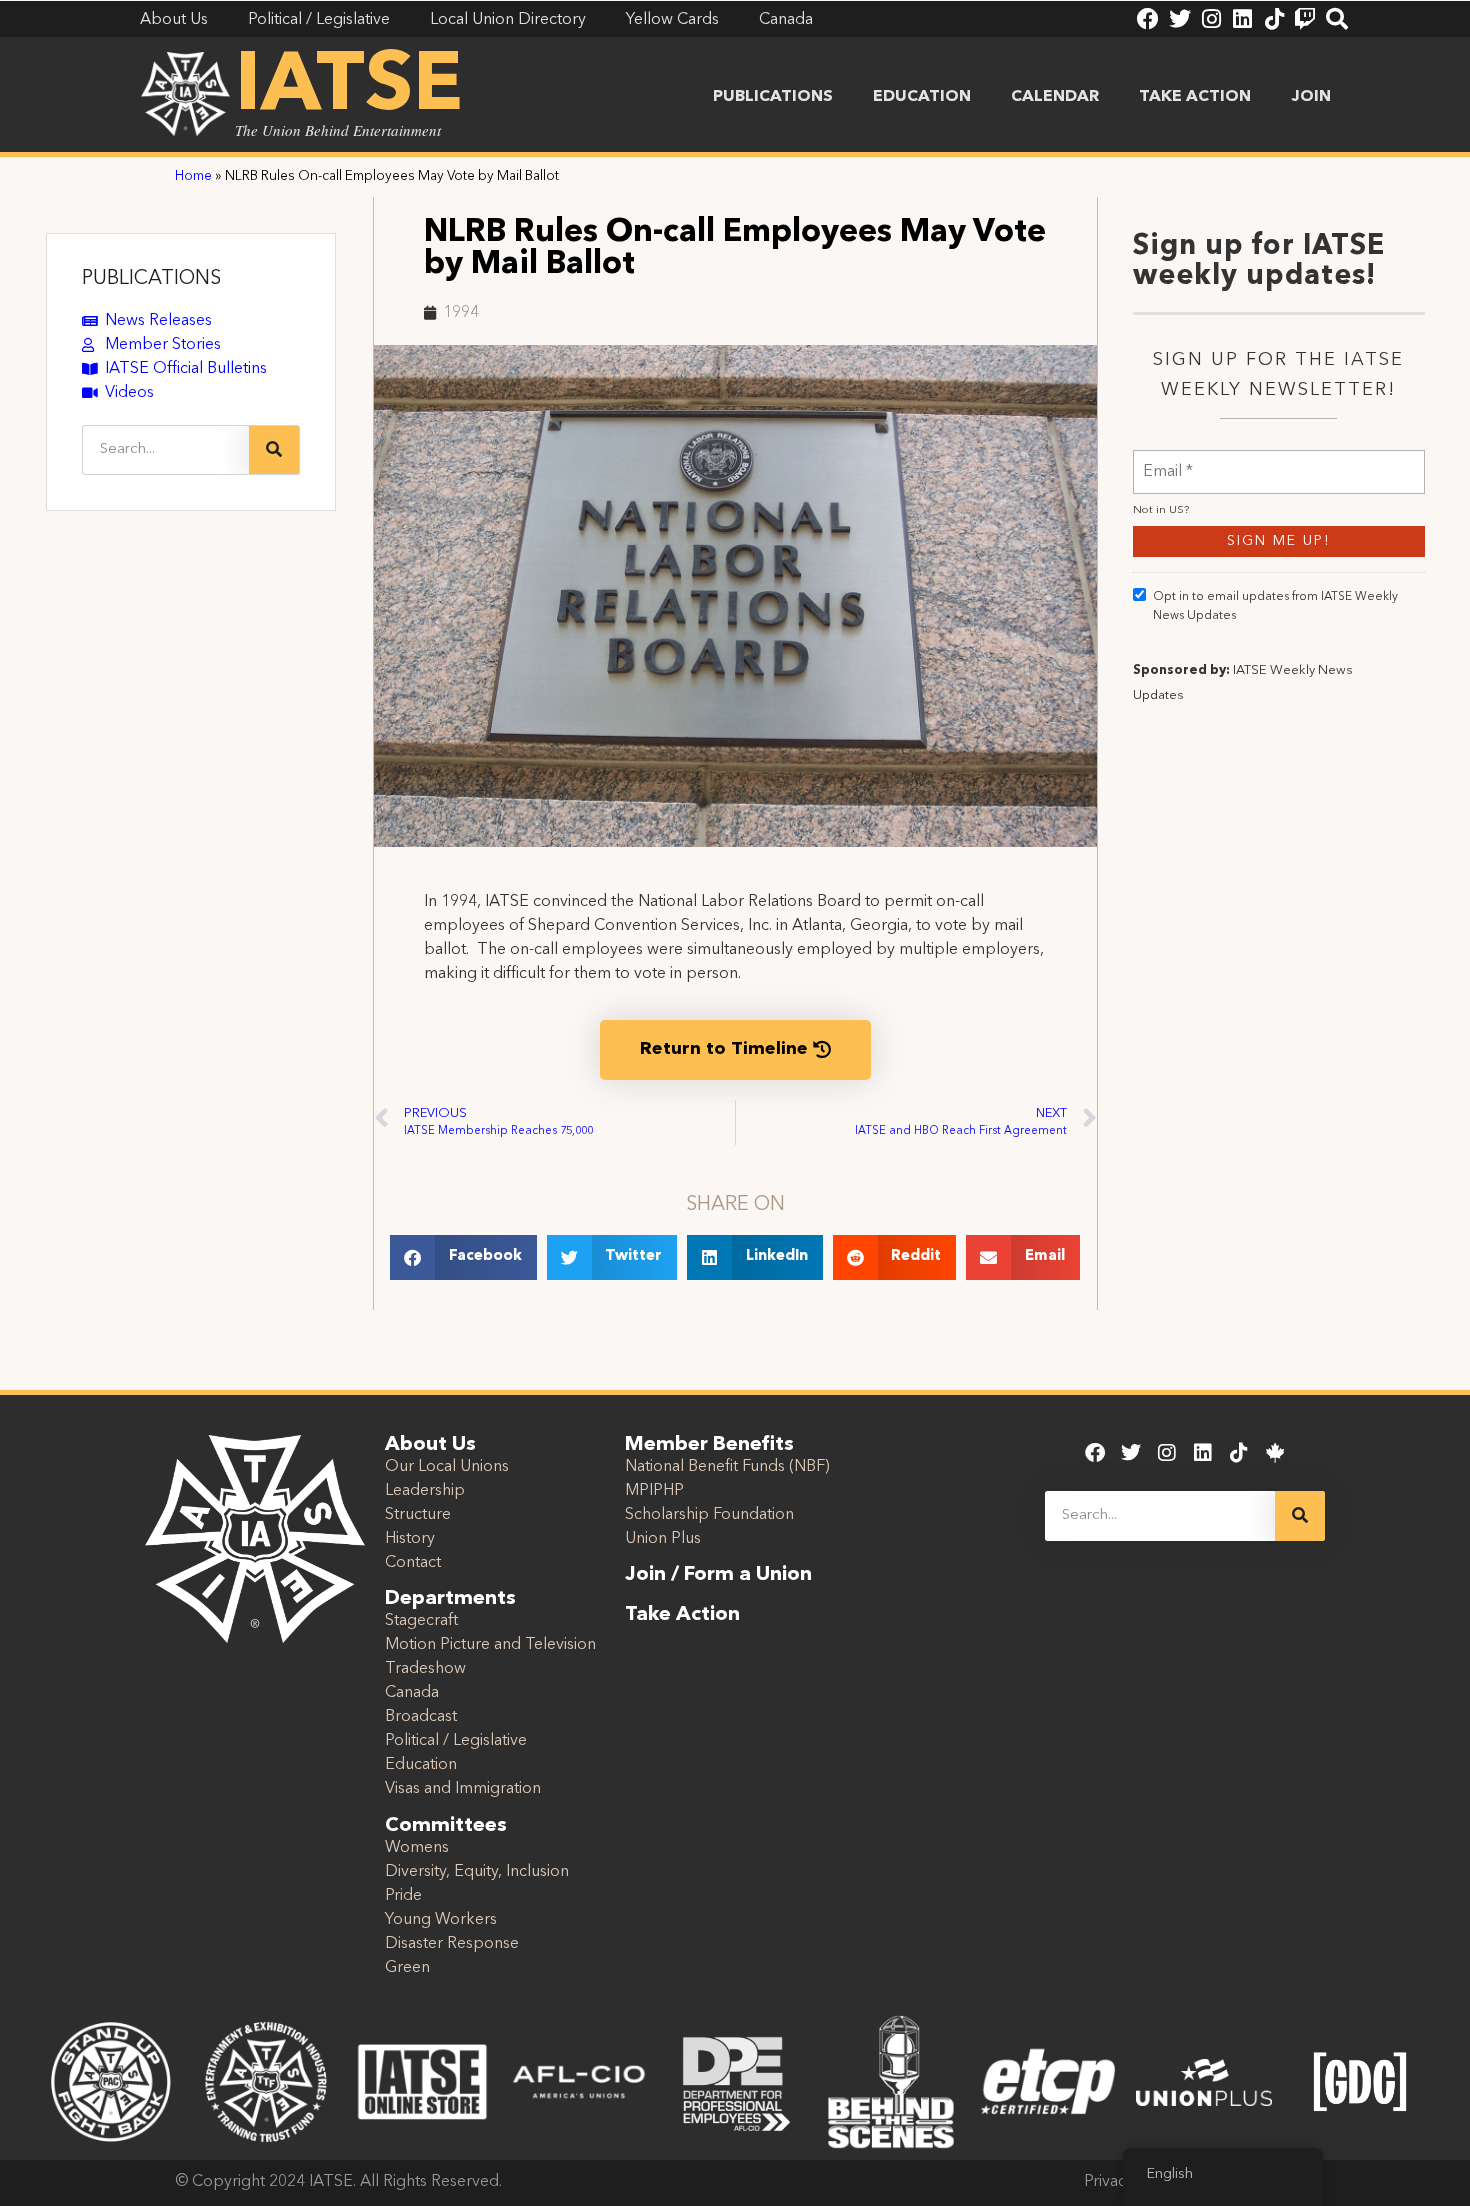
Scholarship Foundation (709, 1515)
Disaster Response (452, 1944)
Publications (773, 97)
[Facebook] (1148, 19)
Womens (417, 1848)
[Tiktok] (1274, 19)
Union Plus (663, 1539)
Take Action (1195, 97)
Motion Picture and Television (490, 1645)
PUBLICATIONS (151, 279)
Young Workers (441, 1920)
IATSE (349, 88)
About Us (430, 1445)
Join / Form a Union (718, 1575)
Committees (446, 1826)
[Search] (1337, 19)
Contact (413, 1563)
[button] (463, 1257)
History (410, 1539)
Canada (412, 1693)
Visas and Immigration (463, 1789)
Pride (403, 1896)
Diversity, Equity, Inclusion (477, 1872)
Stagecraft (421, 1621)
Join (1311, 97)
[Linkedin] (1242, 19)
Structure (418, 1515)
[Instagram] (1211, 19)
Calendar (1055, 97)
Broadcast (421, 1717)
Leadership (425, 1491)
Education (922, 97)
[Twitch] (1305, 19)
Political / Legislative (456, 1741)
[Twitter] (1180, 19)
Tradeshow (425, 1669)
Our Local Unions (447, 1467)
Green (407, 1968)
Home (193, 176)
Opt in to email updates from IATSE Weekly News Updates (1275, 606)
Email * (1168, 459)
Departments (450, 1599)
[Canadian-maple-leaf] (1275, 1453)
